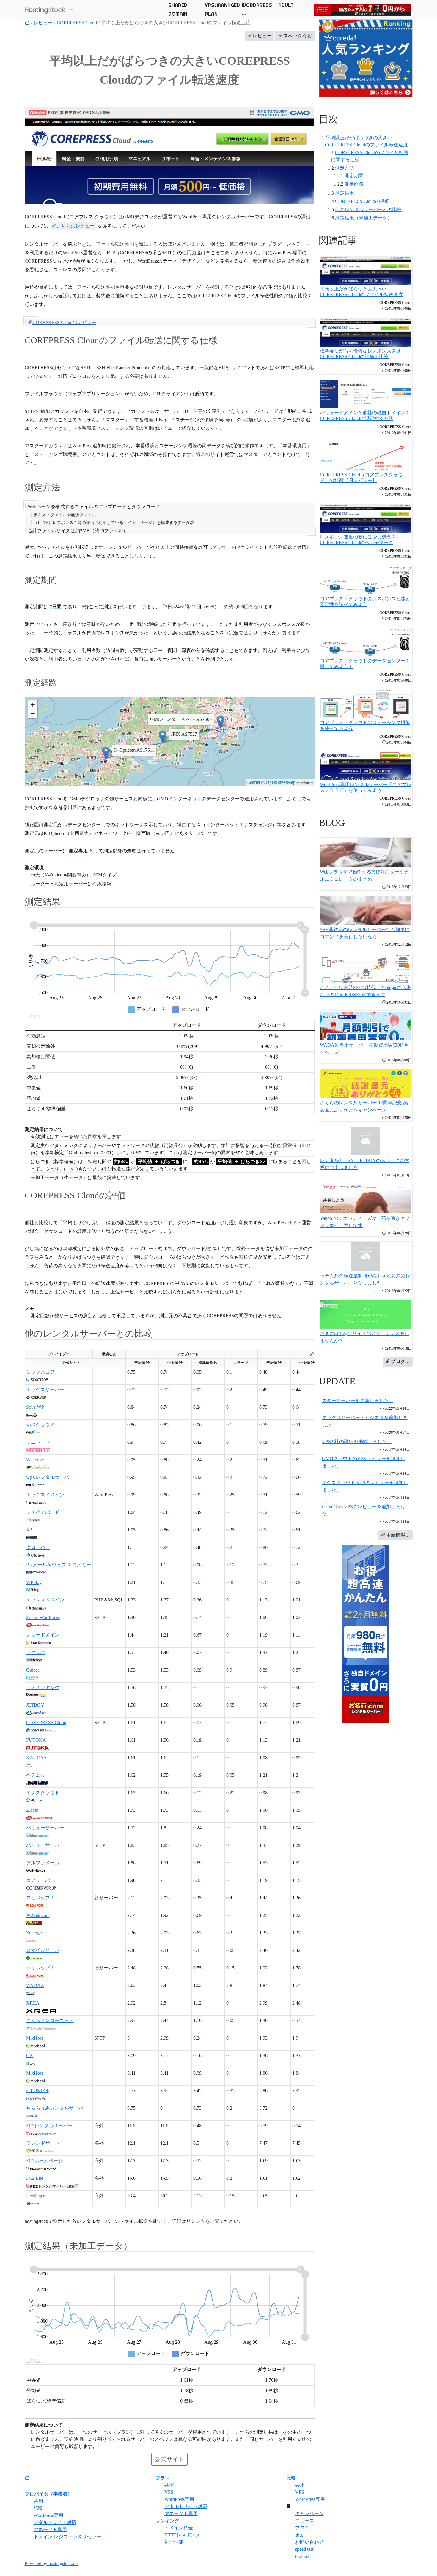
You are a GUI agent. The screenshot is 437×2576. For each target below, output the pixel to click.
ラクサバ (36, 1652)
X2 (29, 1530)
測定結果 (345, 193)
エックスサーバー (45, 1390)
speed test (304, 2549)
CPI (30, 2055)
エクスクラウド (43, 1793)
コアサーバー (40, 1880)
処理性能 (174, 2542)
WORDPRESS (257, 5)
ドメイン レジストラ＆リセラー (67, 2537)
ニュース (305, 2521)
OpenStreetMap (281, 782)
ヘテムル (36, 1775)
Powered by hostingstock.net (52, 2563)
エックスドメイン (45, 1495)
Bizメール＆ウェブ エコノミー (59, 1565)
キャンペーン (309, 2513)
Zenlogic (34, 1933)
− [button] (33, 714)
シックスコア (40, 1372)
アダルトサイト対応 (55, 2522)
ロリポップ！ (40, 1898)
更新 (300, 2535)
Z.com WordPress (43, 1617)
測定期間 (354, 176)
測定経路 (354, 184)
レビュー (43, 23)
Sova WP (35, 1407)
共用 (38, 2501)
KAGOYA (36, 1758)
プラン (163, 2478)
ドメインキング (43, 1687)
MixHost (34, 2038)
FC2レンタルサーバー (49, 2126)
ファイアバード (43, 1512)
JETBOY (35, 1705)
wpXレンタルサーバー (50, 1477)
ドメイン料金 (179, 2528)
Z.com (32, 1810)
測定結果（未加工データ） (364, 218)
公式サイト (169, 2459)
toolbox (302, 2556)
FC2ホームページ (45, 2161)
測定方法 (345, 168)
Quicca (33, 1670)
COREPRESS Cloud (77, 23)
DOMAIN (178, 14)
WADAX (35, 1985)
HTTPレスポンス (182, 2535)
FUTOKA (36, 1740)
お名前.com (38, 1915)
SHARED (178, 5)
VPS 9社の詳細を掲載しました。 (357, 1442)
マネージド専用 (50, 2530)
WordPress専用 (48, 2515)
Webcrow (35, 1460)
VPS (38, 2508)
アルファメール (43, 1863)
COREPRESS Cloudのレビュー (64, 322)
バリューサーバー (45, 1828)
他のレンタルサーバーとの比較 (368, 210)
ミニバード (38, 1442)
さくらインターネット (50, 2020)
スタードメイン (43, 1635)
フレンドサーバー (45, 2143)
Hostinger (35, 2196)
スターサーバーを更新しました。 (358, 1401)
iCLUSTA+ (37, 2091)
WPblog (34, 1582)
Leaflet (254, 782)
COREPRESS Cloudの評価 (362, 201)
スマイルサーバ (43, 1950)
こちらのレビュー (76, 226)
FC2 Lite (35, 2178)
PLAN (211, 14)
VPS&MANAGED (222, 5)
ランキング (167, 2521)
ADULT (286, 5)
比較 (291, 2478)
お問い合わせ (309, 2542)
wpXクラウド (40, 1425)
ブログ (302, 2528)
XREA (33, 2003)
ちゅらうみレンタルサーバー (57, 2108)
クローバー (38, 1547)
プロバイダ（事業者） (48, 2494)
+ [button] (33, 705)
